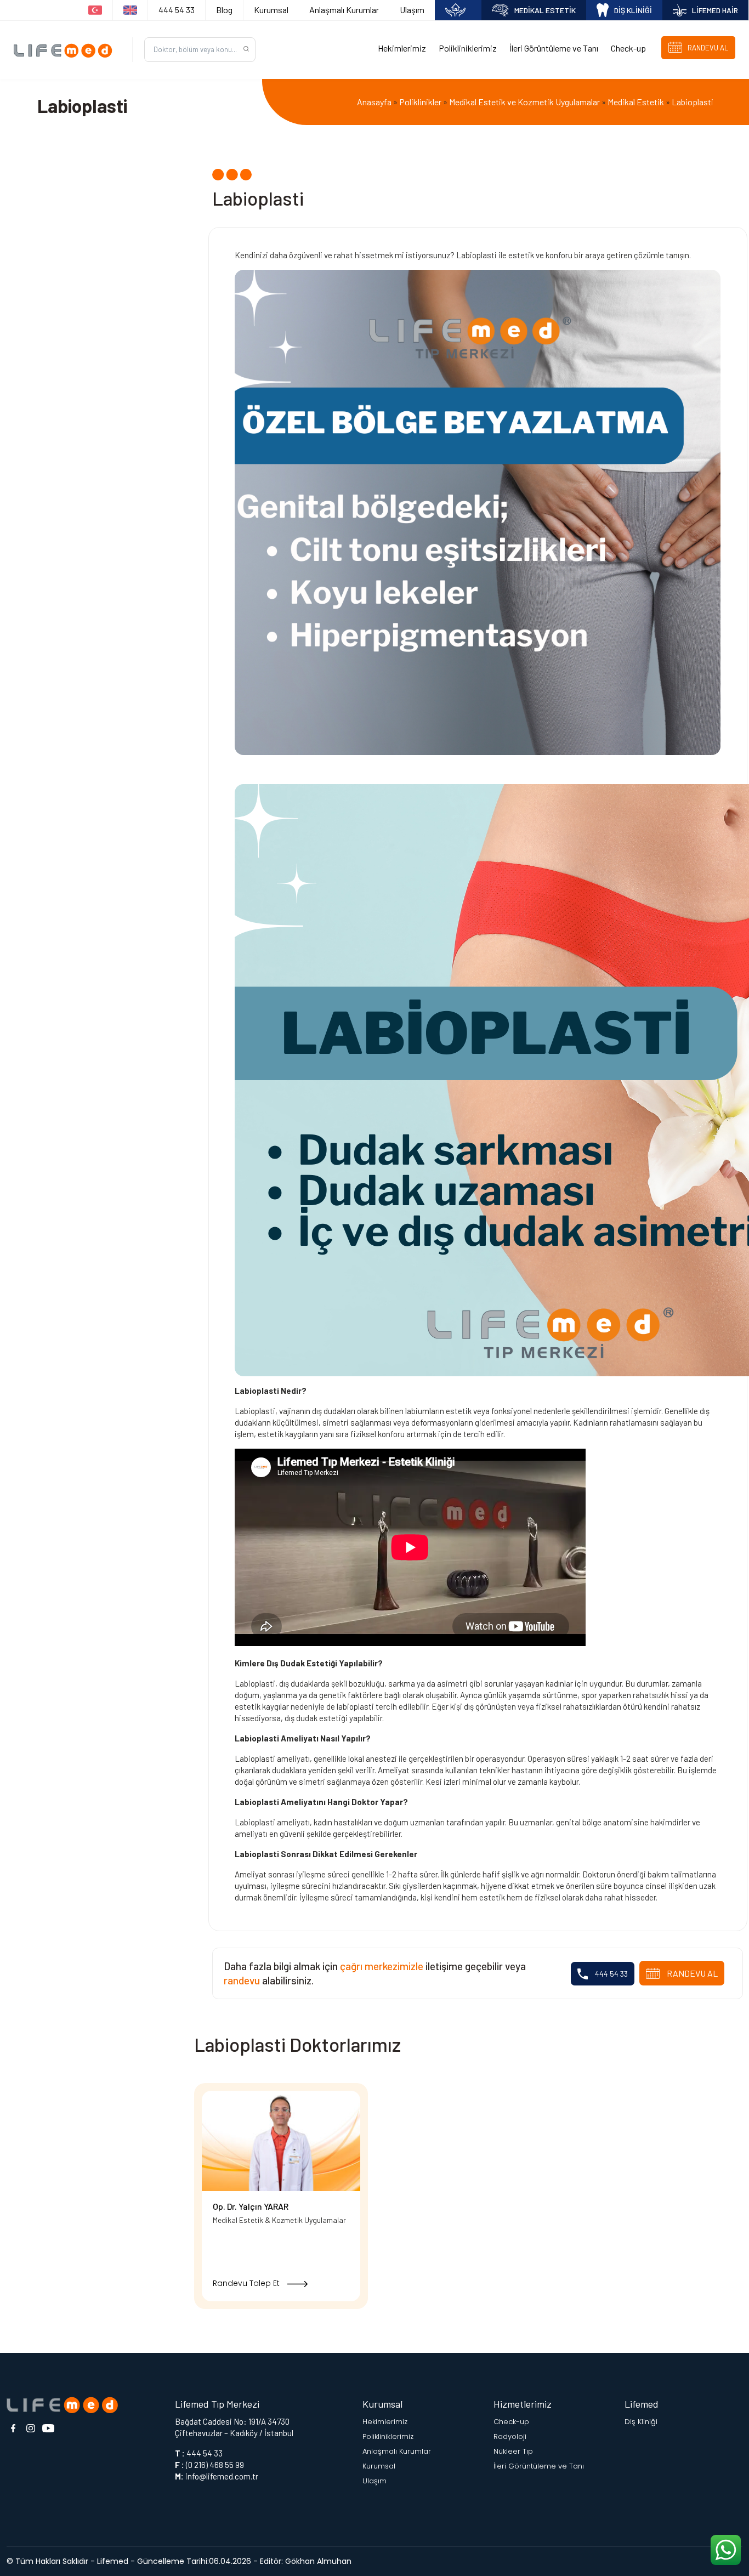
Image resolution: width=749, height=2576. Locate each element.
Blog (224, 10)
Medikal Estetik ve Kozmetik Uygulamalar (524, 102)
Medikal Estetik (636, 102)
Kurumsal (271, 10)
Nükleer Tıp (513, 2451)
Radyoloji (510, 2436)
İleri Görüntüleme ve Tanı (554, 48)
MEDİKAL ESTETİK (545, 10)
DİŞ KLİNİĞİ (633, 10)
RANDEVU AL (691, 1973)
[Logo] (66, 50)
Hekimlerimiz (402, 48)
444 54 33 (177, 10)
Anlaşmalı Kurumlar (344, 10)
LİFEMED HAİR (715, 10)
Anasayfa (374, 102)
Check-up (628, 48)
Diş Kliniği (641, 2422)
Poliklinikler (420, 102)
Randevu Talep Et (247, 2283)
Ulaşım (412, 10)
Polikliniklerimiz (468, 48)
